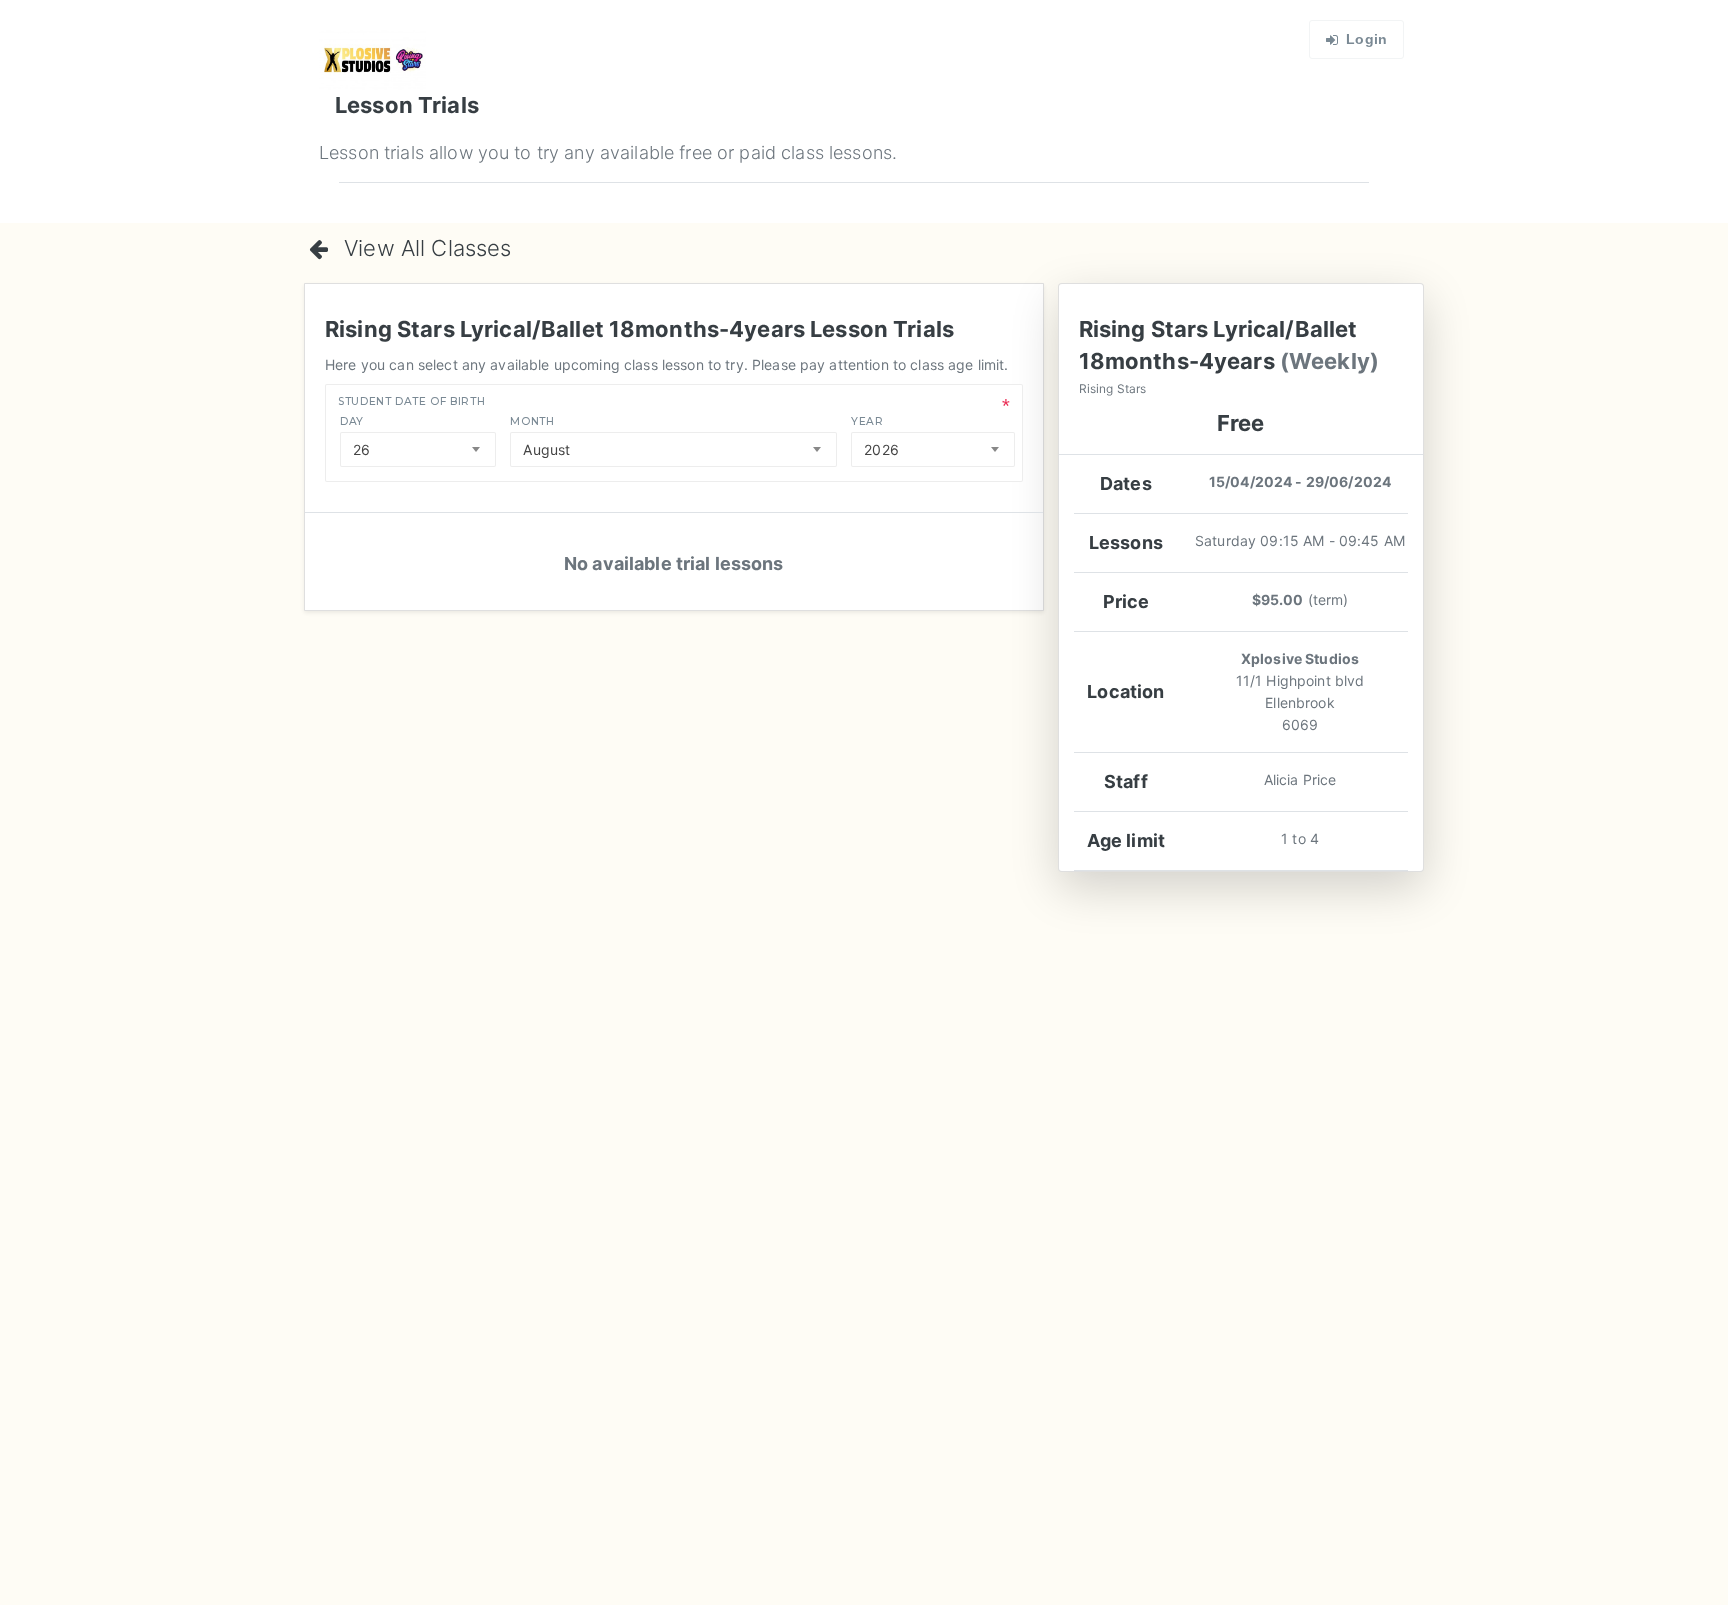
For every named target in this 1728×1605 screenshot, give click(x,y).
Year (867, 421)
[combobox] (418, 449)
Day (352, 421)
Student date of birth (411, 401)
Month (532, 421)
